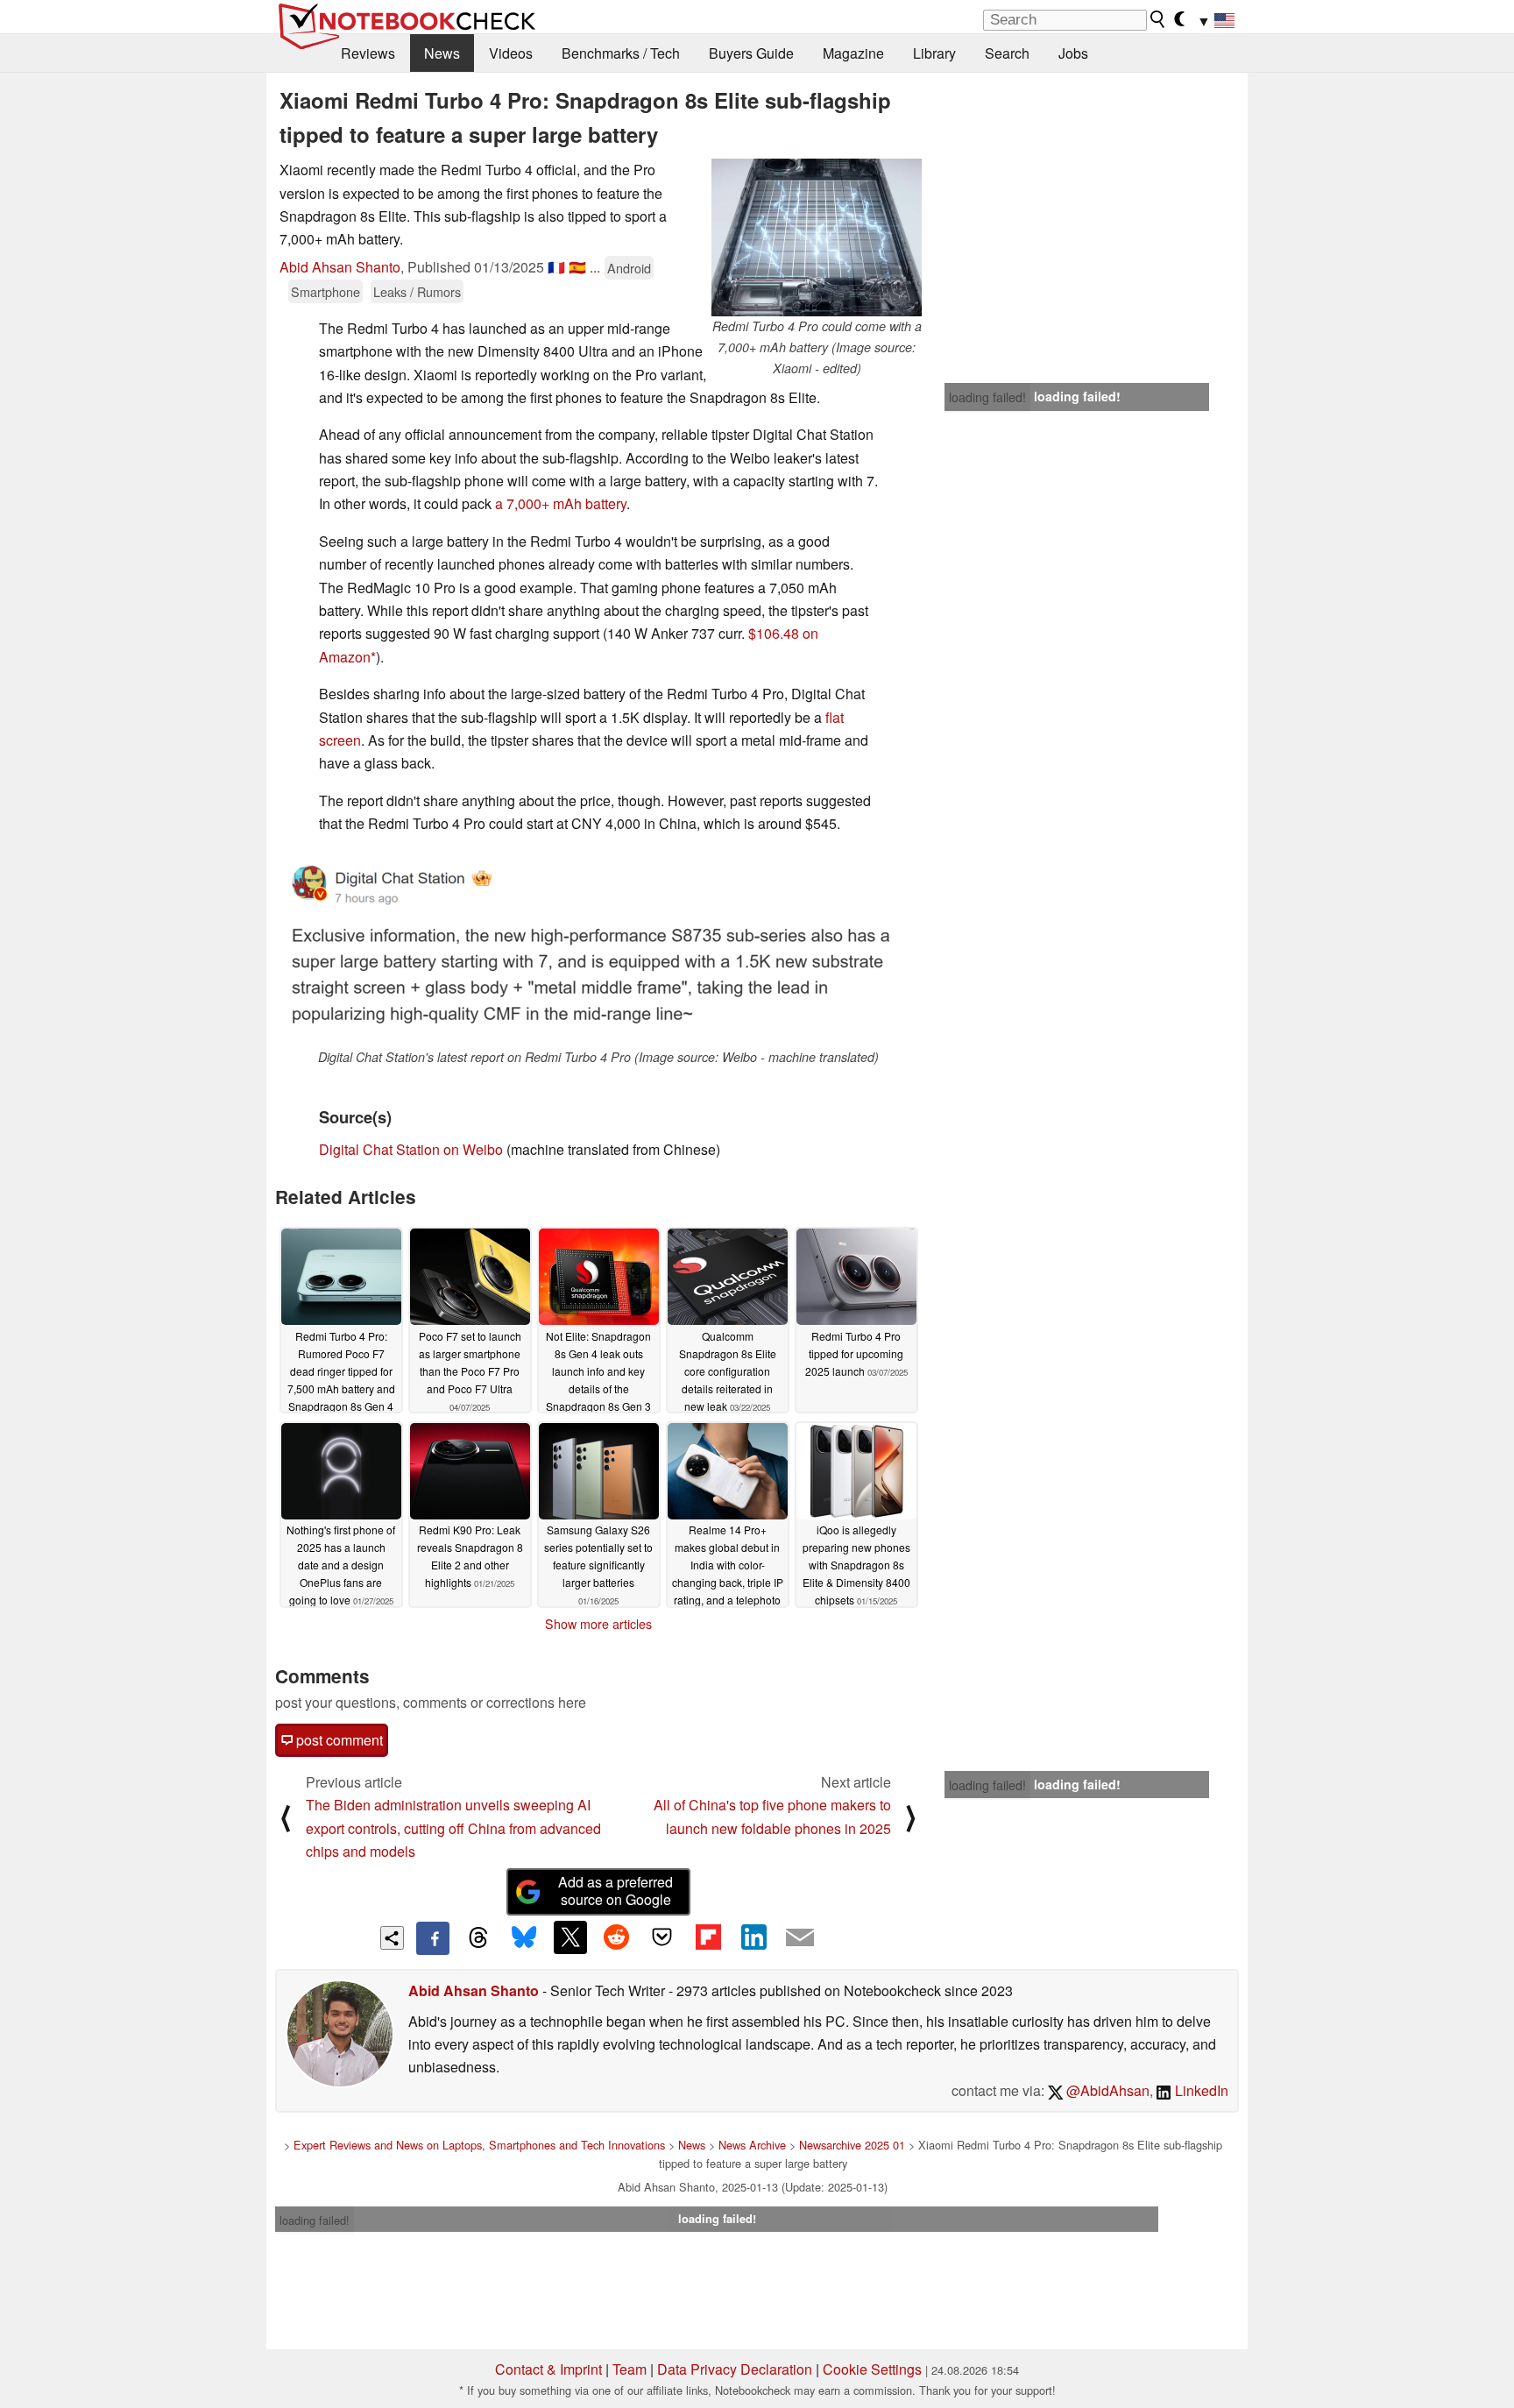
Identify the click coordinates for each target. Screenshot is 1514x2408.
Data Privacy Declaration (735, 2369)
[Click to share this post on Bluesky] (524, 1938)
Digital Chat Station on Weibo (411, 1149)
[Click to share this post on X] (570, 1937)
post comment (338, 1740)
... (595, 267)
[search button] (1158, 19)
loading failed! (987, 397)
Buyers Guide (751, 53)
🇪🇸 (577, 267)
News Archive (752, 2145)
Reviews (368, 53)
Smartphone (325, 291)
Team (630, 2369)
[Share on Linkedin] (753, 1937)
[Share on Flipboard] (708, 1937)
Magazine (853, 53)
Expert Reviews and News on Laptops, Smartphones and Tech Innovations (479, 2145)
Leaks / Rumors (417, 291)
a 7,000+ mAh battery (561, 503)
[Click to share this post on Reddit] (616, 1937)
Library (934, 53)
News (442, 53)
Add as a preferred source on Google (616, 1891)
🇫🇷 (556, 267)
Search (1007, 53)
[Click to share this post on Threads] (478, 1938)
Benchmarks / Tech (621, 53)
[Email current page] (800, 1938)
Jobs (1073, 53)
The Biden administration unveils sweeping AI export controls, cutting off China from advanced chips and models (453, 1828)
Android (629, 268)
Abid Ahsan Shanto (340, 267)
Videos (511, 53)
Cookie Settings (872, 2369)
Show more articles (598, 1624)
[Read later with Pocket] (662, 1937)
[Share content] (392, 1938)
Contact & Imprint (548, 2369)
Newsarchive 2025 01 (852, 2145)
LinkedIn (1200, 2090)
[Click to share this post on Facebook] (433, 1938)
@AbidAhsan (1106, 2090)
